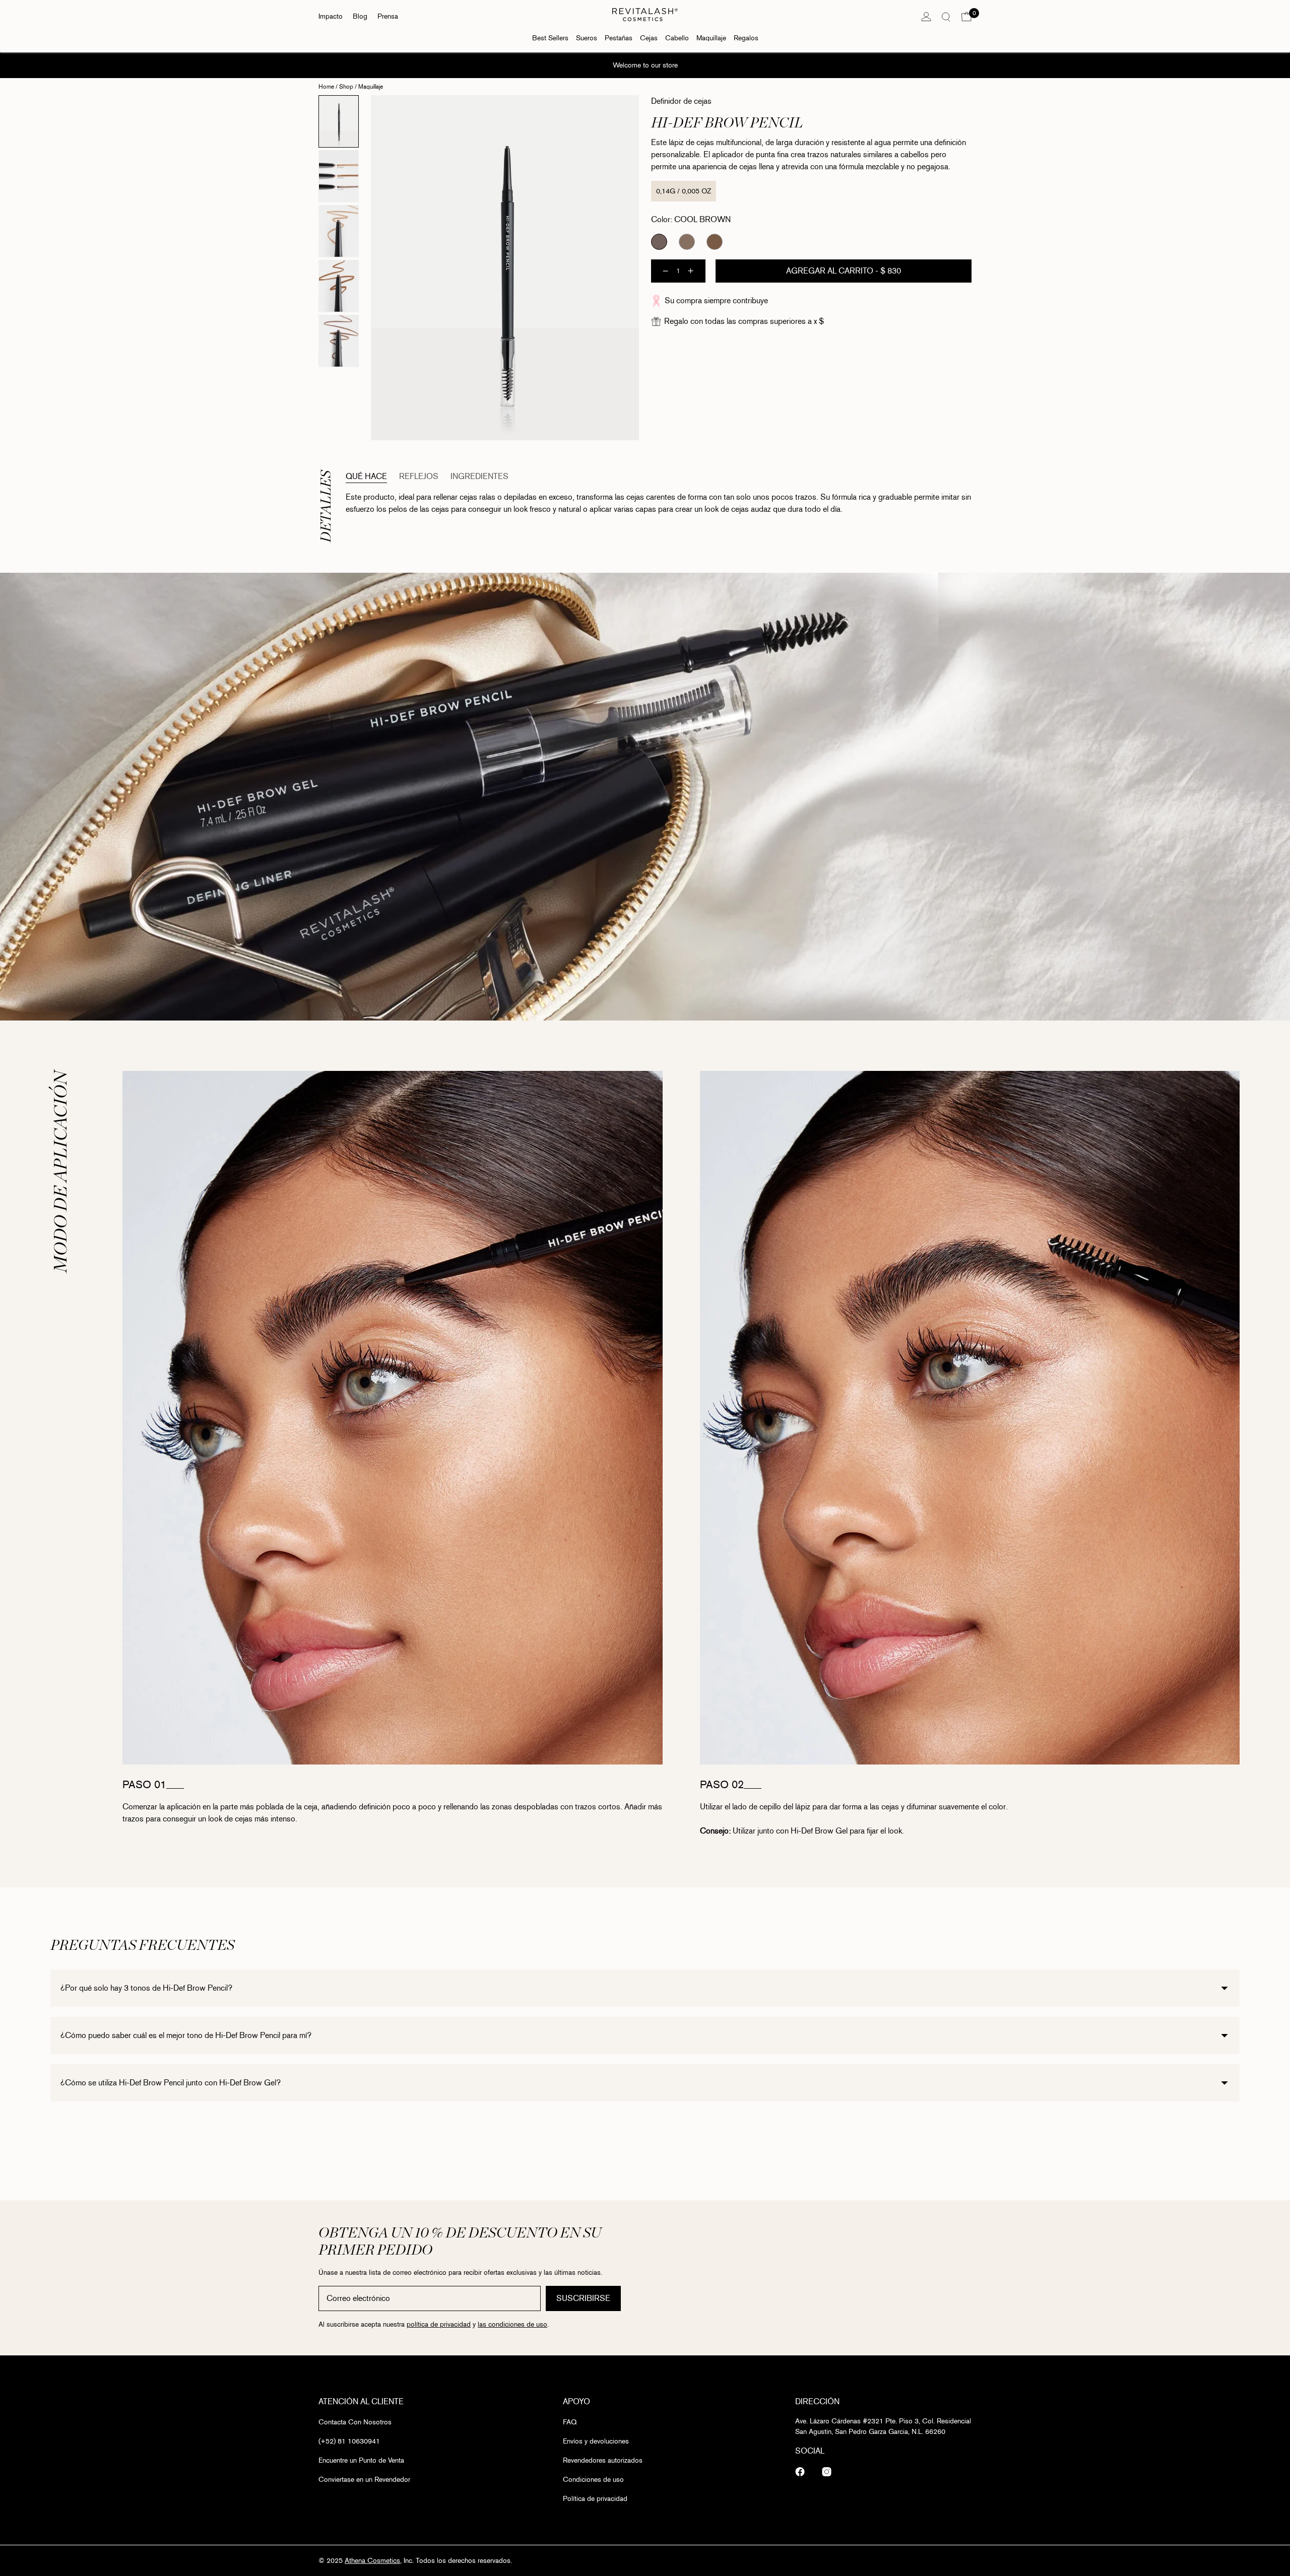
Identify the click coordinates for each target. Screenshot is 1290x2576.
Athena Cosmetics (372, 2561)
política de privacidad (439, 2325)
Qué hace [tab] (366, 476)
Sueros (587, 38)
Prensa (388, 16)
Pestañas (619, 38)
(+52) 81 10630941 (349, 2441)
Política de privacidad (595, 2499)
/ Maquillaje (368, 87)
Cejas (649, 38)
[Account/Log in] (926, 17)
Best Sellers (550, 38)
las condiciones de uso (512, 2325)
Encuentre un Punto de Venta (361, 2460)
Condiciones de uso (593, 2480)
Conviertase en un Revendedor (364, 2480)
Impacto (331, 16)
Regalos (746, 38)
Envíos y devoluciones (596, 2441)
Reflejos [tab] (419, 476)
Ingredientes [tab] (479, 476)
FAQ (570, 2422)
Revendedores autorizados (603, 2460)
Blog (360, 16)
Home (326, 87)
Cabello (677, 38)
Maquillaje (711, 38)
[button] (966, 17)
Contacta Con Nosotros (355, 2422)
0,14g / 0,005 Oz (684, 191)
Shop (346, 87)
